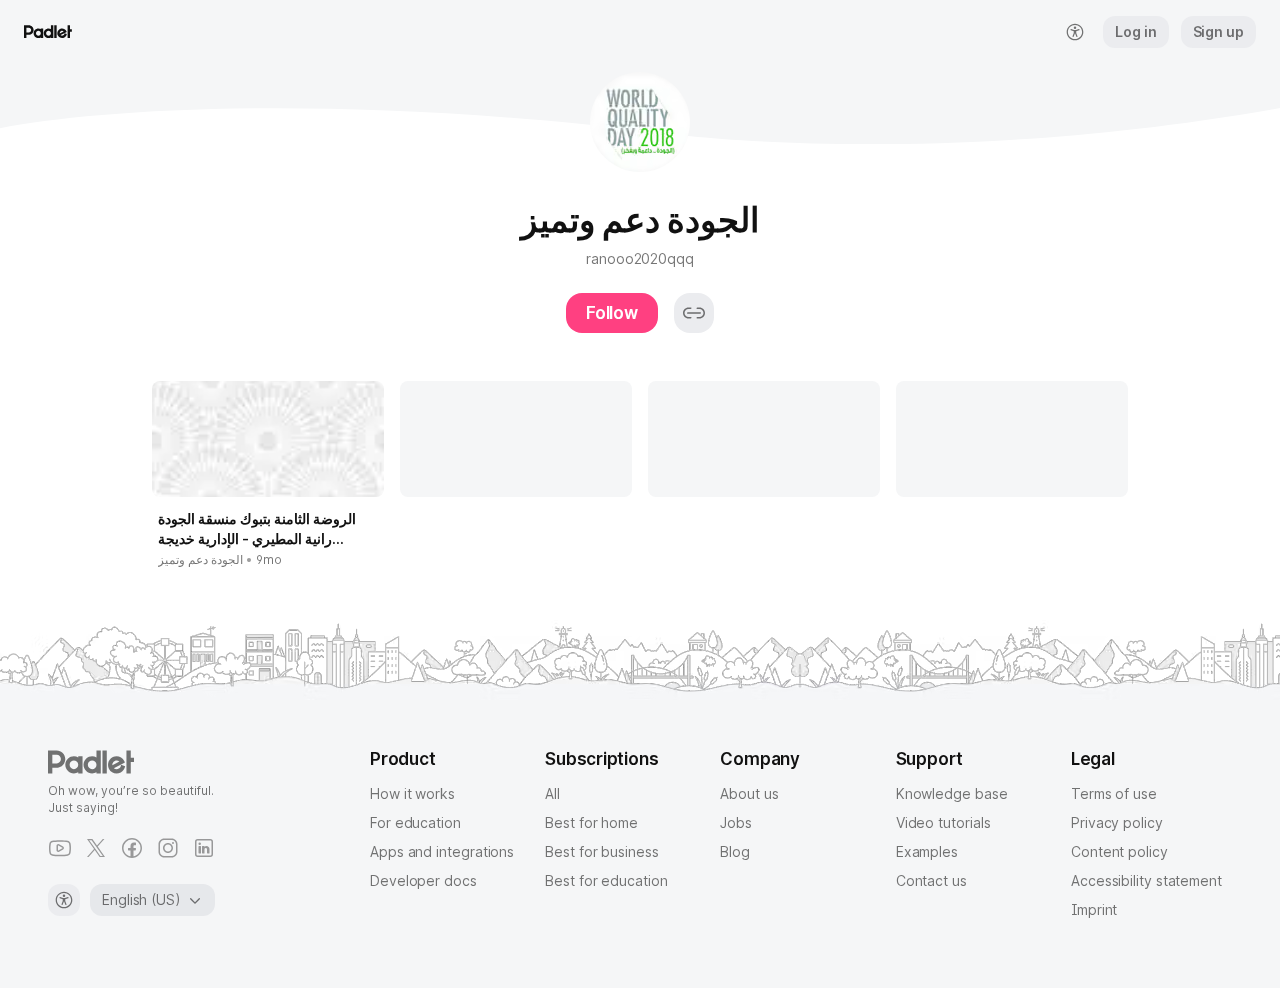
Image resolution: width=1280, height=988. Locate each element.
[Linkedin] (204, 848)
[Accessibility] (64, 900)
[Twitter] (96, 848)
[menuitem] (1075, 32)
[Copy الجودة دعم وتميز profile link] (694, 313)
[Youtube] (60, 848)
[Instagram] (168, 848)
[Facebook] (132, 848)
